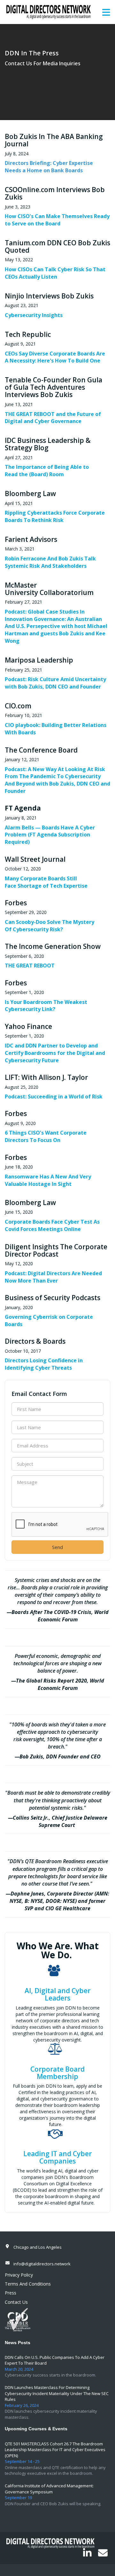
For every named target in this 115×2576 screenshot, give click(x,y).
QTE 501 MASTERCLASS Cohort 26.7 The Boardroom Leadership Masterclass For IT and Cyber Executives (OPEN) (55, 2450)
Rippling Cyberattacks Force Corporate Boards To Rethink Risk (55, 516)
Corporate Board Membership (57, 2073)
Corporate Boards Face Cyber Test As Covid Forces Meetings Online (52, 1225)
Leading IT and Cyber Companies (57, 2157)
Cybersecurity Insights (34, 315)
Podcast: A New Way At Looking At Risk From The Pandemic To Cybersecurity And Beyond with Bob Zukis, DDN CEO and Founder (57, 780)
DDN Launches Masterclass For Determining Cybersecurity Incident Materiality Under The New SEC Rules (57, 2393)
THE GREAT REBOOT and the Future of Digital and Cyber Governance (53, 418)
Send (57, 1547)
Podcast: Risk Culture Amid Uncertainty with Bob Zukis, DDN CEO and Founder (55, 683)
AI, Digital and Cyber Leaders (57, 1994)
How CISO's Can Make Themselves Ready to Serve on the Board (57, 220)
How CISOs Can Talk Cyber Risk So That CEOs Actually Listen (55, 273)
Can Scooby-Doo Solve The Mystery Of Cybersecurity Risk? (50, 926)
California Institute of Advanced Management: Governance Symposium (49, 2489)
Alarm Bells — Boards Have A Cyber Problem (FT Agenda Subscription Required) (50, 835)
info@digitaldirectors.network (42, 2264)
